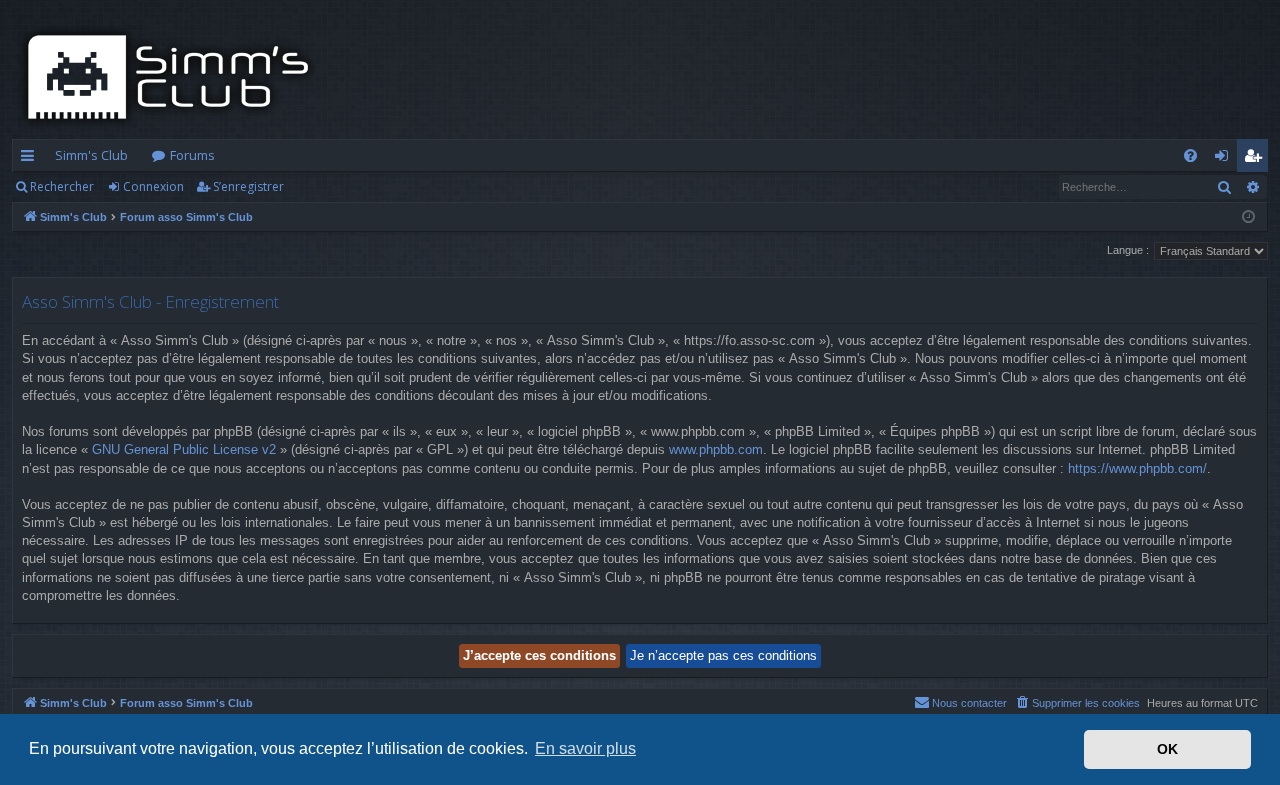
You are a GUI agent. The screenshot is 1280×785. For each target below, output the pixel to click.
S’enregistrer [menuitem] (1256, 159)
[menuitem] (1190, 155)
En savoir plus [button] (585, 748)
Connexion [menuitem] (1225, 159)
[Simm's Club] (174, 77)
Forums (192, 155)
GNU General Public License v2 (184, 449)
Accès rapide (31, 159)
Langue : (1128, 250)
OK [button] (1167, 749)
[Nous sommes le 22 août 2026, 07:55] (1248, 217)
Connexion (153, 186)
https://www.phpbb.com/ (1137, 468)
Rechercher (62, 186)
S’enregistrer (248, 186)
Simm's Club (91, 155)
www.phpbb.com (716, 449)
